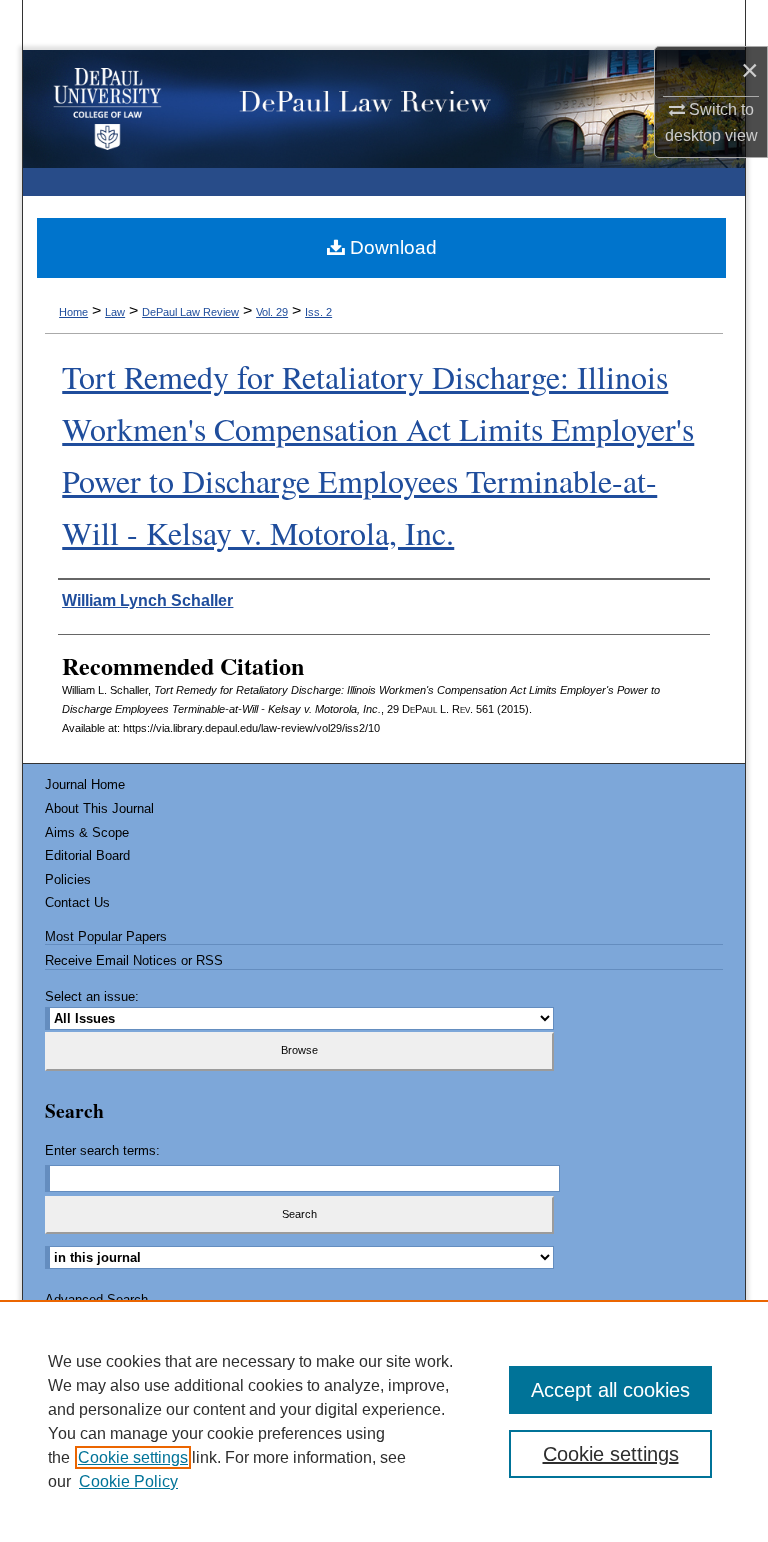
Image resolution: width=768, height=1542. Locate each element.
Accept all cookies (610, 1390)
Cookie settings (133, 1457)
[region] (384, 1421)
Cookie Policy (128, 1481)
